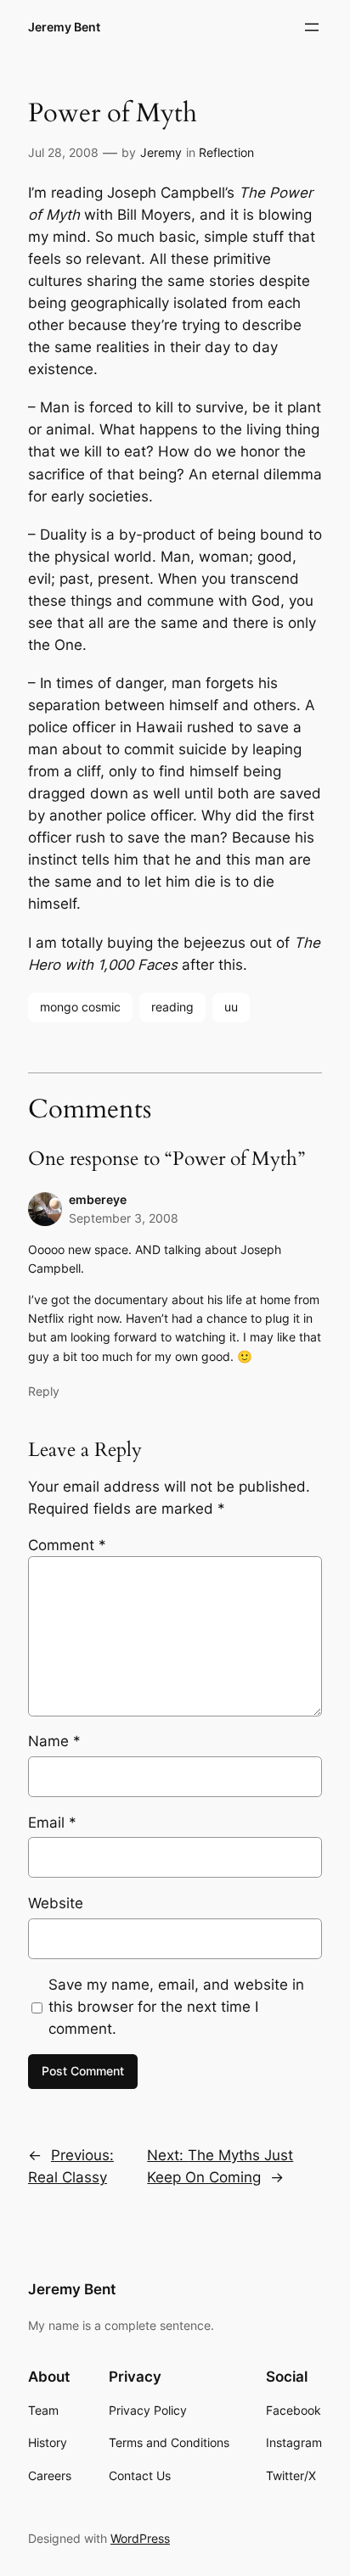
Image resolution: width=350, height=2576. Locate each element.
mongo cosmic (80, 1007)
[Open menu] (312, 27)
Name (54, 1741)
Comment (67, 1545)
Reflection (226, 152)
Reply (44, 1391)
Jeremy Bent (64, 27)
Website (56, 1903)
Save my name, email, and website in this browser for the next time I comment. (176, 2007)
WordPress (140, 2538)
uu (231, 1007)
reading (172, 1007)
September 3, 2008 (124, 1218)
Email (52, 1823)
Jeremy (161, 152)
